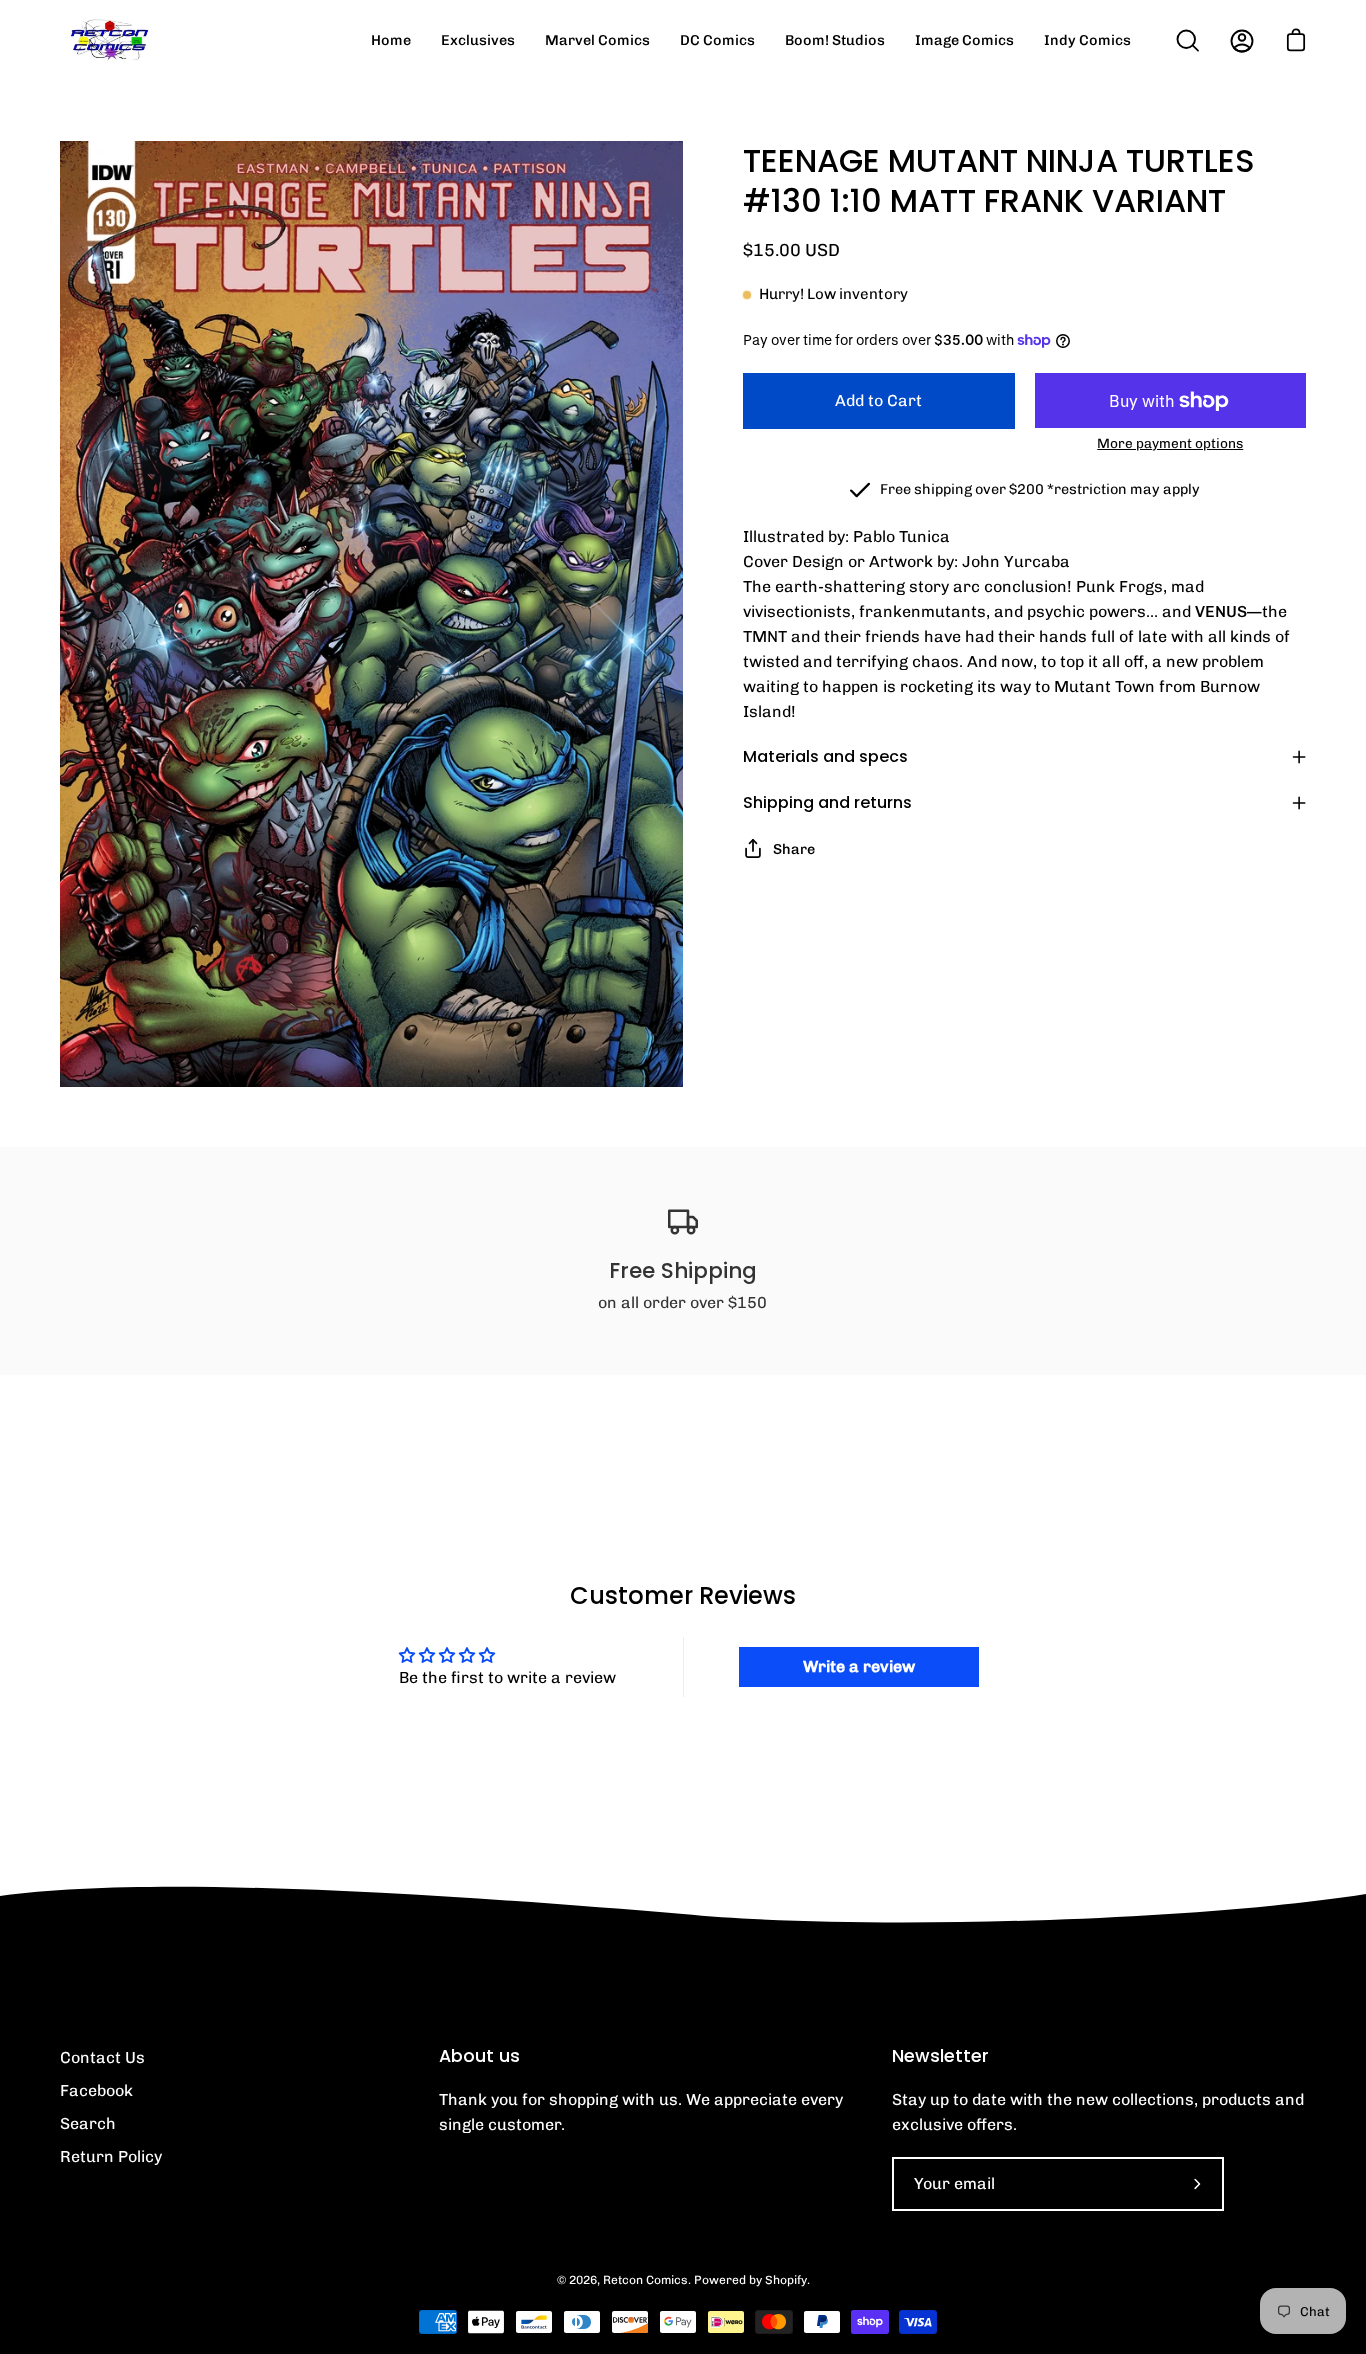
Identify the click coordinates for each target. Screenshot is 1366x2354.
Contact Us (102, 2057)
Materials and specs (825, 756)
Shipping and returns (827, 802)
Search (88, 2123)
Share (794, 849)
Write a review (859, 1666)
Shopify (786, 2280)
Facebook (96, 2090)
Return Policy (111, 2156)
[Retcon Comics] (110, 40)
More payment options (1170, 443)
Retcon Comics (645, 2280)
